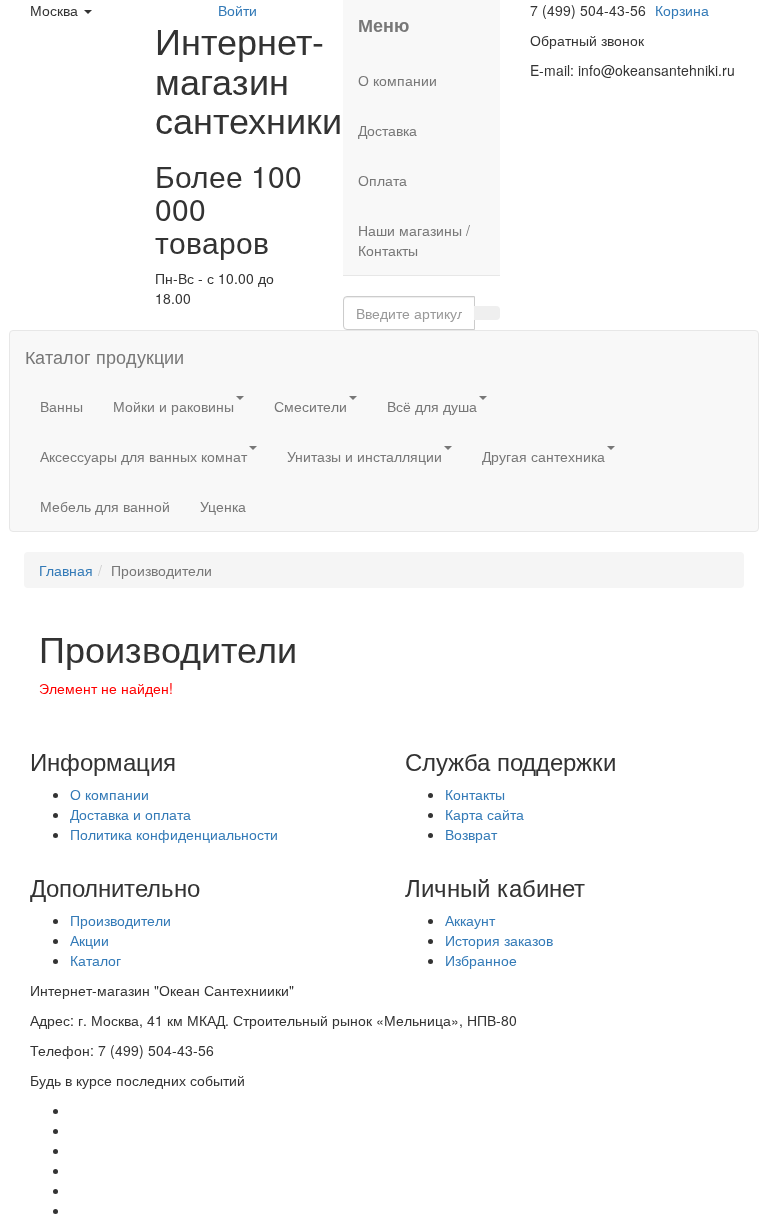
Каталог (95, 960)
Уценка (223, 506)
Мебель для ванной (105, 506)
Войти (237, 10)
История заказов (499, 940)
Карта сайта (484, 814)
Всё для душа (432, 406)
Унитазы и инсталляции (364, 456)
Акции (89, 940)
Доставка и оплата (130, 814)
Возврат (471, 834)
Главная (66, 570)
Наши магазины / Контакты (414, 240)
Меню (383, 25)
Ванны (61, 406)
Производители (120, 920)
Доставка (387, 130)
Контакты (475, 794)
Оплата (382, 180)
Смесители (310, 406)
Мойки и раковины (173, 406)
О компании (397, 80)
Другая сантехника (543, 456)
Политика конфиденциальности (174, 834)
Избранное (481, 960)
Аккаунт (470, 920)
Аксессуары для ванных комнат (143, 456)
